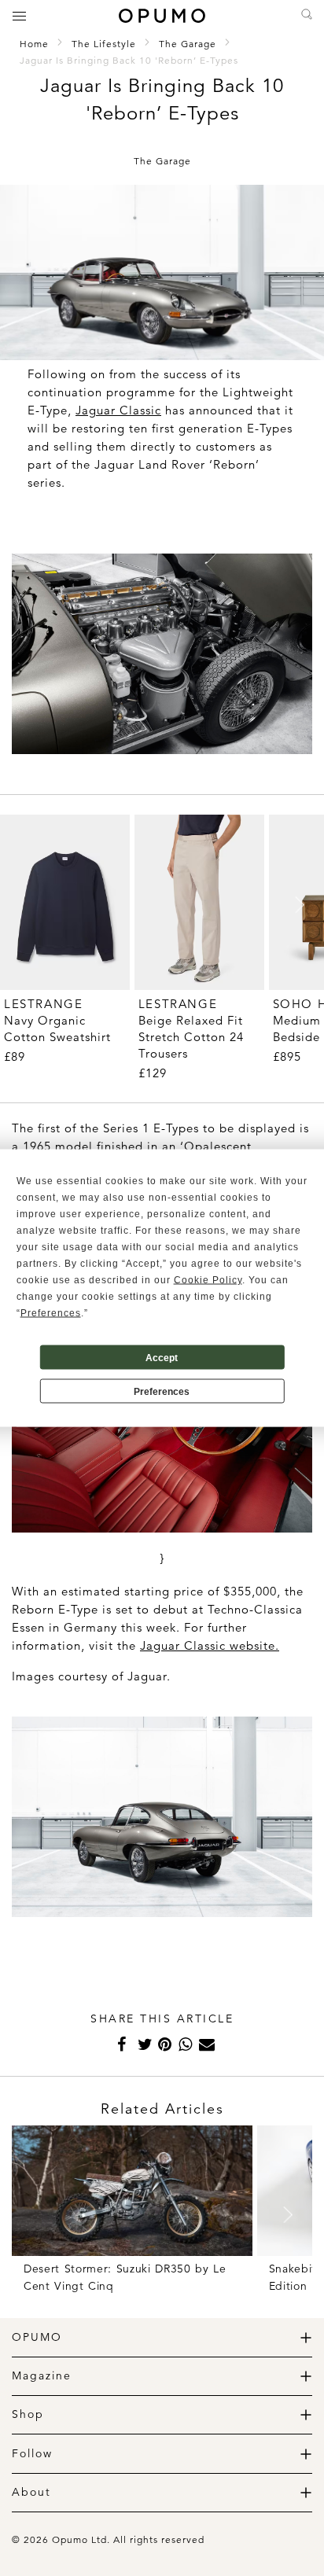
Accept (162, 1357)
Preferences (162, 1391)
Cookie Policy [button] (208, 1280)
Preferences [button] (51, 1313)
